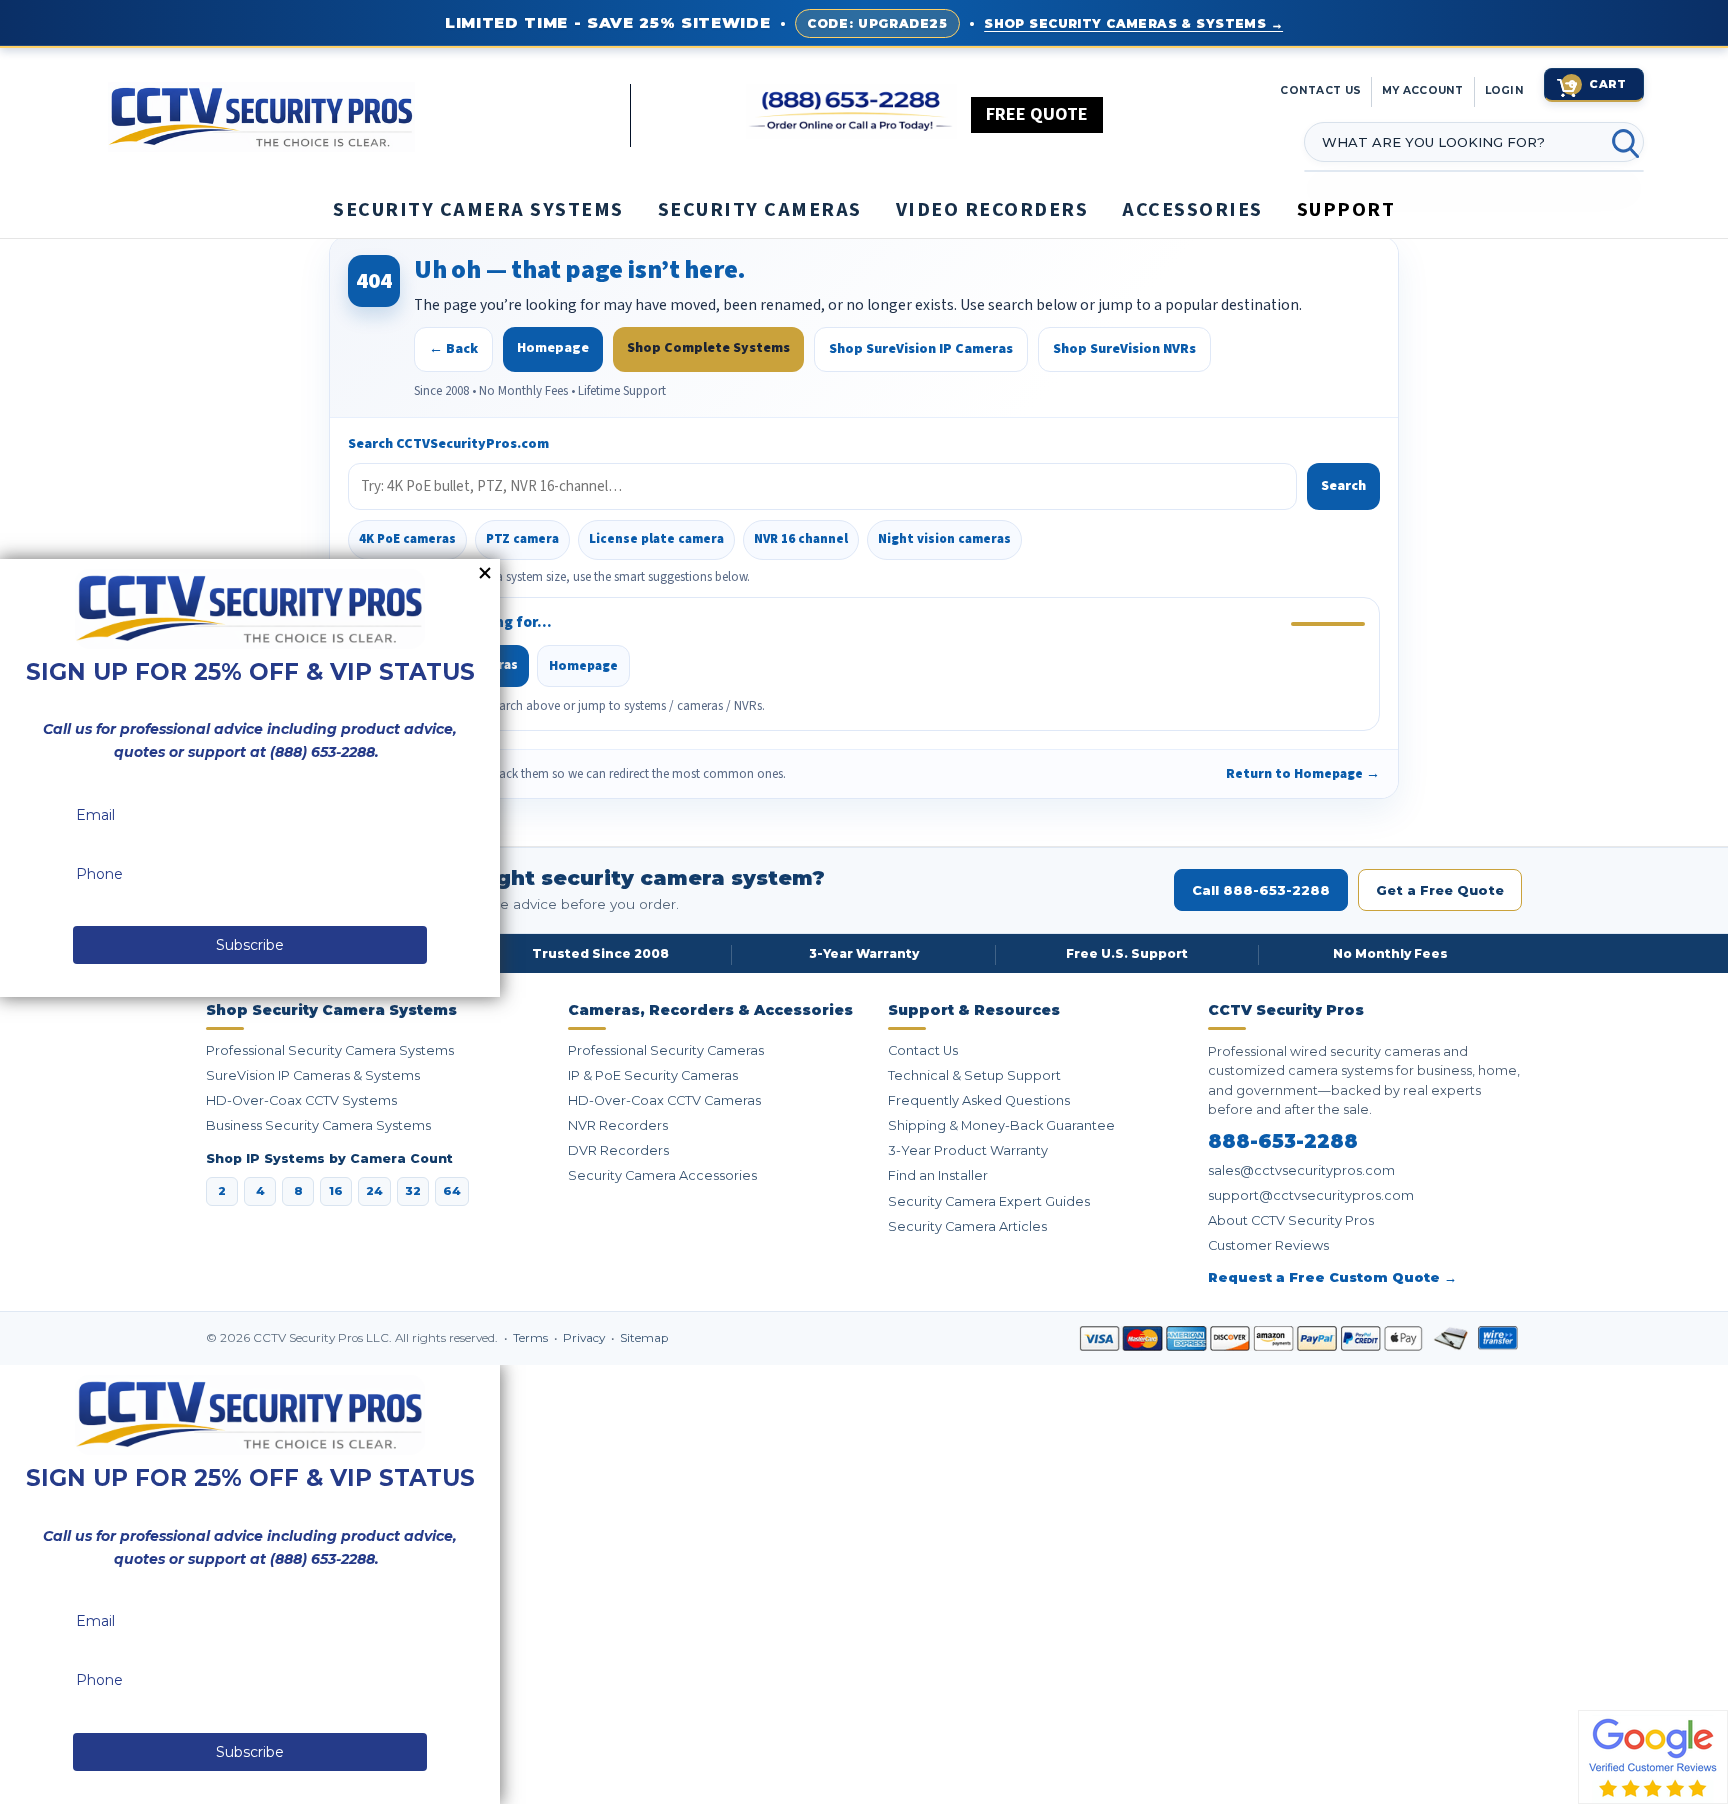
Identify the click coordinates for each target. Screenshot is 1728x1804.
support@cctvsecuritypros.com (1311, 1195)
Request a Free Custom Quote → (1332, 1277)
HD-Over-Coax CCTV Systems (301, 1100)
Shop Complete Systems (708, 348)
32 (413, 1191)
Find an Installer (938, 1175)
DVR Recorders (618, 1150)
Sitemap (644, 1338)
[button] (1727, 1794)
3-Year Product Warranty (968, 1150)
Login (1504, 90)
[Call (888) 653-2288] (851, 111)
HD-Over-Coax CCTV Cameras (664, 1100)
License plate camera (656, 539)
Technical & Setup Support (974, 1075)
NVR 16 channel (801, 539)
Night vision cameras (944, 539)
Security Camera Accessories (662, 1175)
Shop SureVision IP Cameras (921, 349)
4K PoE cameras (407, 539)
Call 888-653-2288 (1261, 890)
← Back (453, 349)
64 (452, 1191)
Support (1346, 210)
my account (1423, 90)
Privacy (585, 1338)
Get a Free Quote (1440, 890)
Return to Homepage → (1303, 773)
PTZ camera (522, 539)
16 (336, 1191)
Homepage (553, 348)
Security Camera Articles (967, 1226)
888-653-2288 (1283, 1142)
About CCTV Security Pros (1291, 1220)
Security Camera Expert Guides (989, 1201)
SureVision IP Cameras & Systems (313, 1075)
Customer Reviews (1268, 1245)
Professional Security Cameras (666, 1050)
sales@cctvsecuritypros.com (1301, 1170)
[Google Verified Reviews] (1653, 1756)
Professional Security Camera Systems (330, 1050)
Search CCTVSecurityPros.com (448, 444)
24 (374, 1191)
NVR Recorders (618, 1125)
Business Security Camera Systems (318, 1125)
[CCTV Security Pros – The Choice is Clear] (369, 115)
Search (1343, 486)
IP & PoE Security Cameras (653, 1075)
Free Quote (1037, 114)
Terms (532, 1338)
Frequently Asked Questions (979, 1100)
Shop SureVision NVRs (1124, 349)
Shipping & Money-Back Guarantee (1001, 1125)
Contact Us (923, 1050)
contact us (1320, 90)
